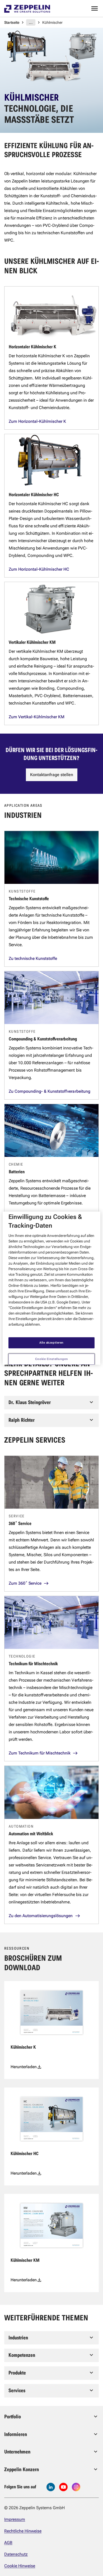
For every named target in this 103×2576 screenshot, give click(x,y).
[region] (52, 1288)
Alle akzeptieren (51, 1343)
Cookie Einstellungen (51, 1359)
